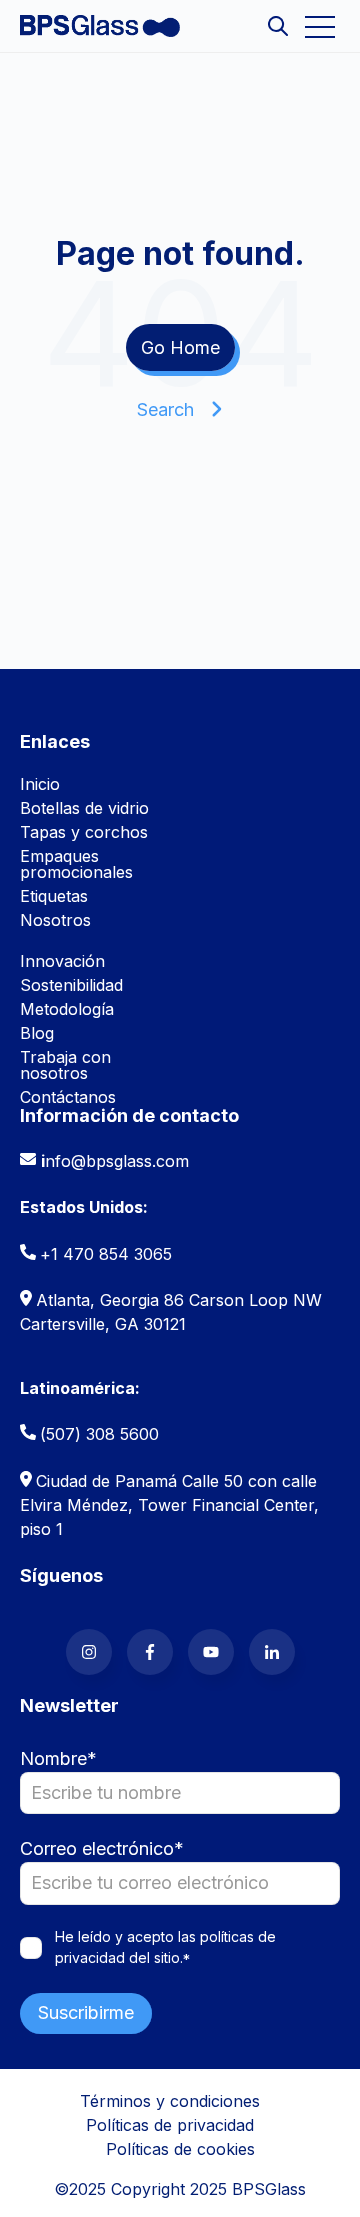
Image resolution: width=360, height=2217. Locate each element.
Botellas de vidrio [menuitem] (84, 808)
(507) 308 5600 (99, 1434)
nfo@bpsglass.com (117, 1161)
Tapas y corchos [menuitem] (84, 832)
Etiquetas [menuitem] (54, 896)
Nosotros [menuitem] (55, 920)
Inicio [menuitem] (40, 784)
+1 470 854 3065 (106, 1254)
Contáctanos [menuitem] (68, 1097)
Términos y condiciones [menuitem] (170, 2101)
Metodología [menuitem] (67, 1009)
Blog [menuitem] (37, 1033)
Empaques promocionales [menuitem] (76, 864)
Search (165, 409)
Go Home (180, 347)
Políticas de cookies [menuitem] (180, 2149)
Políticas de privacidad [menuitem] (170, 2125)
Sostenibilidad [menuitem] (71, 985)
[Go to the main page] (100, 26)
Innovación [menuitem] (62, 961)
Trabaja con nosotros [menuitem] (65, 1065)
